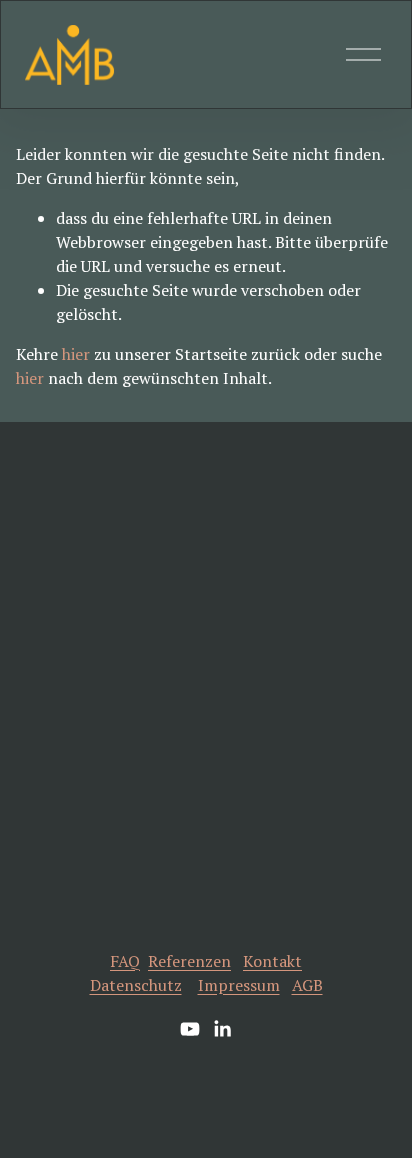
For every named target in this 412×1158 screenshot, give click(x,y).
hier (76, 354)
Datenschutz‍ (136, 985)
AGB (307, 985)
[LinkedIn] (222, 1029)
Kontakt (272, 961)
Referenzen (189, 961)
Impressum (239, 985)
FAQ (125, 961)
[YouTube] (190, 1029)
